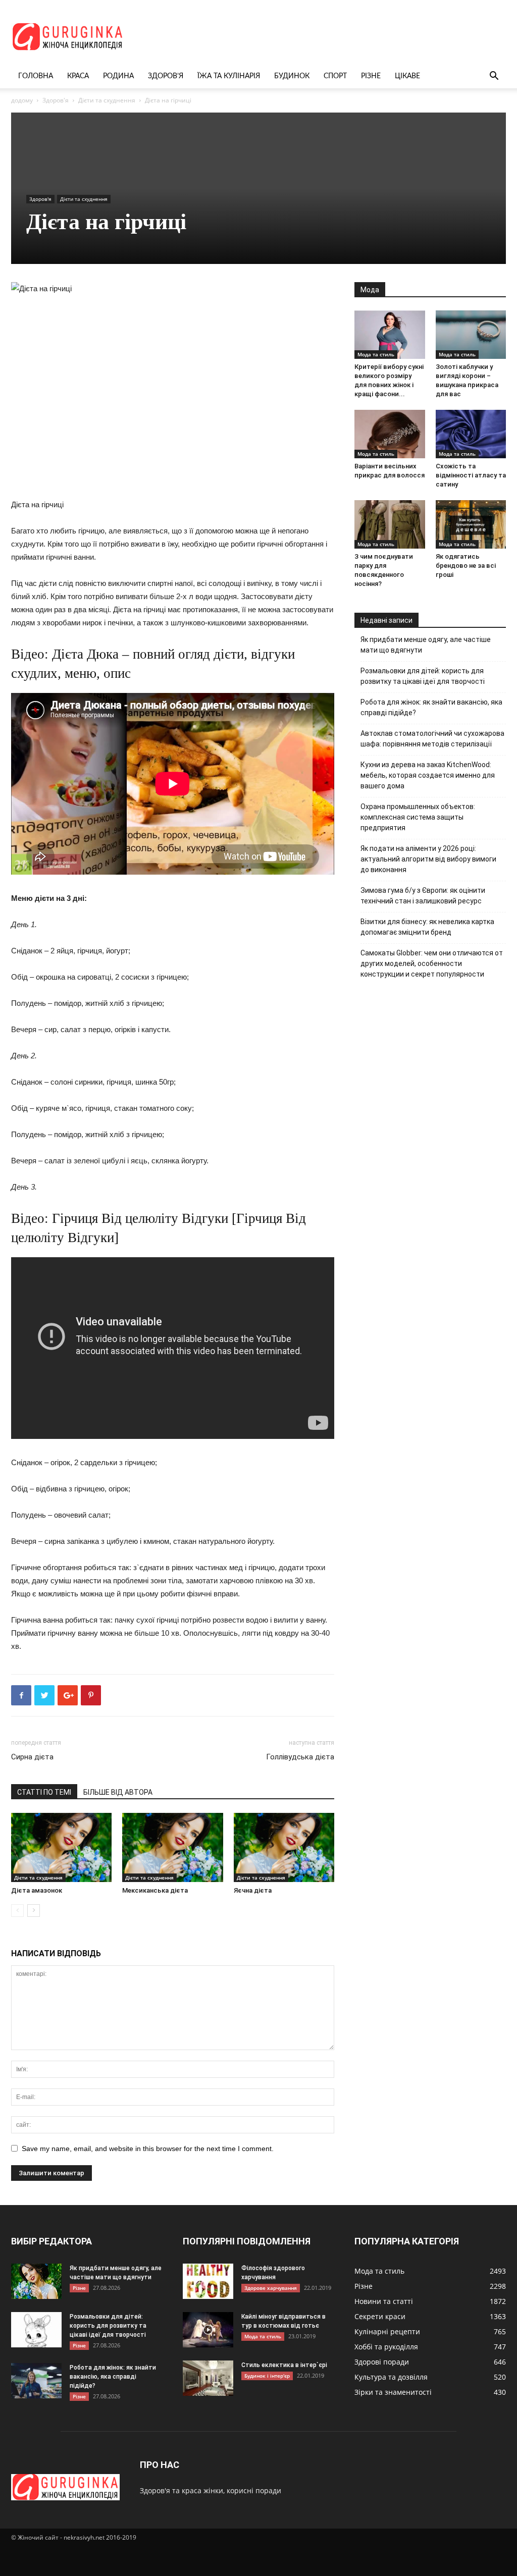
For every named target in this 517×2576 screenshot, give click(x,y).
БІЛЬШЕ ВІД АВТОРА (118, 1792)
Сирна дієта (32, 1757)
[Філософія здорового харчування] (208, 2281)
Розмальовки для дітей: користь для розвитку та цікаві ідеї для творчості (423, 676)
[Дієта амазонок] (61, 1847)
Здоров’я (166, 76)
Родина (118, 76)
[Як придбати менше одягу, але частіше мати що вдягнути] (36, 2281)
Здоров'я (56, 100)
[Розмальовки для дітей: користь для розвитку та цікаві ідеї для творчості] (36, 2330)
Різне (371, 76)
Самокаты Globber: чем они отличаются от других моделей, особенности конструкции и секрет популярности (432, 963)
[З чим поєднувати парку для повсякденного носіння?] (390, 524)
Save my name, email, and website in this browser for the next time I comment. (148, 2149)
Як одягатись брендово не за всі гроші (466, 566)
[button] (494, 77)
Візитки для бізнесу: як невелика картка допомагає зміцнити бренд (427, 927)
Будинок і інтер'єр (267, 2376)
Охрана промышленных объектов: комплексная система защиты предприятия (418, 817)
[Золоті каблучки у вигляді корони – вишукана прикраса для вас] (471, 335)
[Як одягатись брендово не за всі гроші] (471, 524)
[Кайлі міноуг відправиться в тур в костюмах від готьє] (208, 2330)
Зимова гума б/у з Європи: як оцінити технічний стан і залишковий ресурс (423, 896)
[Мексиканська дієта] (172, 1847)
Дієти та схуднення (107, 100)
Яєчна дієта (253, 1890)
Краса (78, 76)
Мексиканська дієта (155, 1890)
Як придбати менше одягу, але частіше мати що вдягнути (426, 645)
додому (22, 100)
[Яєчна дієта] (284, 1847)
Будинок (292, 76)
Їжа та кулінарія (229, 76)
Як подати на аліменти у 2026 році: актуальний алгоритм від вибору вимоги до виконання (428, 859)
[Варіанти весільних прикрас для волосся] (390, 434)
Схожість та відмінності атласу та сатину (471, 475)
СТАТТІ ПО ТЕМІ (44, 1792)
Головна (36, 76)
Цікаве (407, 76)
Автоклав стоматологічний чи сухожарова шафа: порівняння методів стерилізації (432, 739)
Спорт (335, 76)
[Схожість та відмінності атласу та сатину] (471, 434)
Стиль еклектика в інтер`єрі (284, 2365)
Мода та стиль (376, 354)
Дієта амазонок (37, 1890)
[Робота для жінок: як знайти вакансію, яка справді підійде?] (36, 2381)
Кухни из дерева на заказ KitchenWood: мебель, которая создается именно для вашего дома (428, 775)
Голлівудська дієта (300, 1757)
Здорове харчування (271, 2288)
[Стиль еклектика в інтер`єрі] (208, 2378)
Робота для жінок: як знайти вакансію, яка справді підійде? (431, 707)
